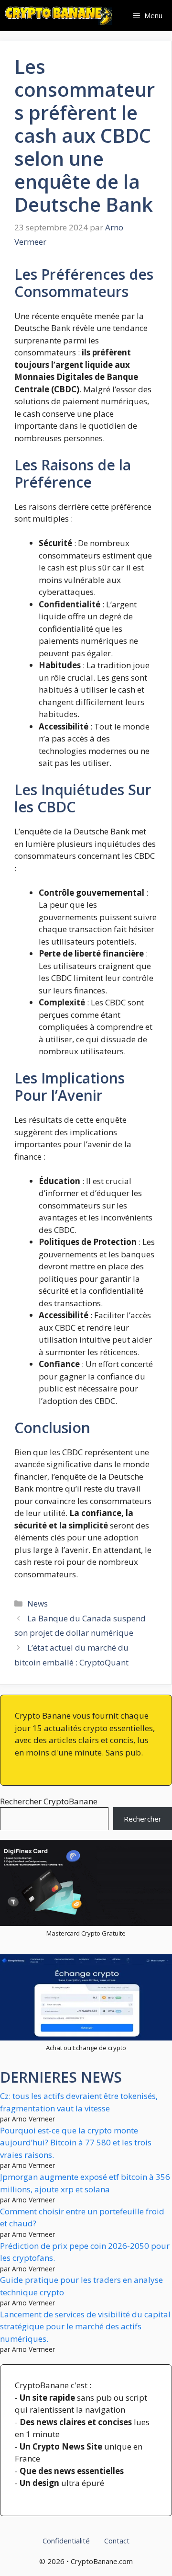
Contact (117, 2541)
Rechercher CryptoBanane (49, 1801)
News (38, 1603)
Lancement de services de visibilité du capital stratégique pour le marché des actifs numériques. (85, 2326)
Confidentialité (66, 2541)
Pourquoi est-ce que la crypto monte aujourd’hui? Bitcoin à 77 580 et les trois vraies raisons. (76, 2143)
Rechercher (143, 1819)
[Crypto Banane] (59, 16)
